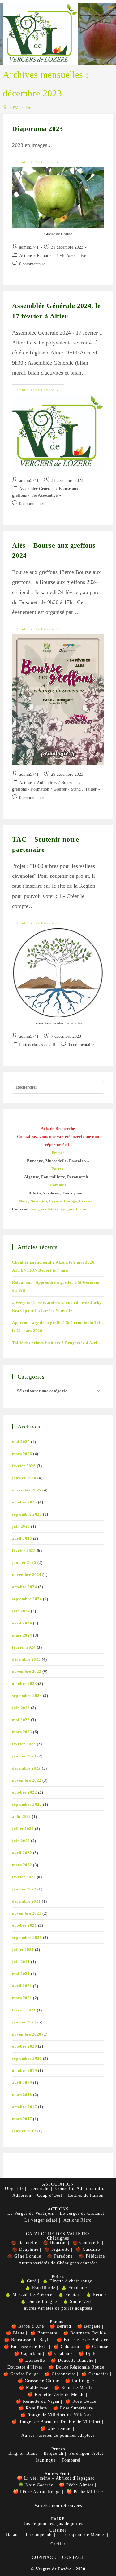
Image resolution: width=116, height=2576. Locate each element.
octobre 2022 (24, 1792)
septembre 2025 (27, 1514)
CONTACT (73, 2558)
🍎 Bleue (15, 2333)
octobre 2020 (24, 2046)
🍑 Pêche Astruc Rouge (37, 2492)
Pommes (58, 2322)
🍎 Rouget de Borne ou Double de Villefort (56, 2422)
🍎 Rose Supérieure (73, 2408)
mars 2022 (22, 1865)
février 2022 (24, 1877)
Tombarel (71, 2460)
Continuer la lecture (41, 163)
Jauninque (46, 2460)
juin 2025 (21, 1526)
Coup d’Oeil (50, 2195)
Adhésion (22, 2195)
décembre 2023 (26, 1659)
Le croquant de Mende (81, 2535)
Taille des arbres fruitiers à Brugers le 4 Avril (55, 1343)
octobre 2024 (24, 1587)
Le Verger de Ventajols (31, 2213)
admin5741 (29, 247)
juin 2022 (21, 1841)
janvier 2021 (24, 2022)
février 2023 (24, 1744)
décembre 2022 (26, 1768)
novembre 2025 (27, 1490)
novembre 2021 (27, 1913)
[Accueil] (5, 107)
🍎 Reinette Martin (74, 2388)
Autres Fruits (58, 2474)
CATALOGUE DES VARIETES (58, 2234)
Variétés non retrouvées (58, 2505)
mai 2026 (21, 1442)
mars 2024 (22, 1635)
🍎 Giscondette (60, 2374)
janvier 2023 (24, 1756)
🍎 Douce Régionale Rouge (76, 2367)
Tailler (91, 789)
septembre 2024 (27, 1599)
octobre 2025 (24, 1502)
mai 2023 (21, 1720)
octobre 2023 (24, 1683)
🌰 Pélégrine (92, 2256)
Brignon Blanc (23, 2453)
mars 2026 (22, 1454)
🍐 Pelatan (69, 2295)
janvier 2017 (24, 2131)
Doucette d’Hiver (25, 2367)
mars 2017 (22, 2119)
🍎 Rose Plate (33, 2408)
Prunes (58, 2449)
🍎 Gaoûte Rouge (21, 2374)
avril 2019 (22, 2083)
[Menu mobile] (110, 8)
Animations (47, 783)
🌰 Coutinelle (86, 2243)
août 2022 (21, 1817)
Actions (26, 256)
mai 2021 (21, 1974)
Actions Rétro (77, 2220)
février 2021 (24, 2010)
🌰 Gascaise (88, 2249)
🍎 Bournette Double (85, 2333)
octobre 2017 (24, 2107)
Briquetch (54, 2453)
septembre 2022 (27, 1804)
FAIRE (58, 2519)
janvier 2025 (24, 1563)
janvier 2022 (24, 1889)
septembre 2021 (27, 1937)
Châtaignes (58, 2238)
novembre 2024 (27, 1575)
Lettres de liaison (86, 2195)
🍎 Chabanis (60, 2354)
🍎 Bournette (44, 2333)
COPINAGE (44, 2558)
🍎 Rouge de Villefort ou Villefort (56, 2415)
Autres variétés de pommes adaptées (58, 2435)
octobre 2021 (24, 1925)
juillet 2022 (23, 1829)
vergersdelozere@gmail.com (59, 1209)
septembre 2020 (27, 2058)
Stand (76, 789)
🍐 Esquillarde (40, 2288)
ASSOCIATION (58, 2184)
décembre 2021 (26, 1901)
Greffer (60, 789)
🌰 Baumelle (24, 2243)
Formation (40, 789)
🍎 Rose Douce (81, 2401)
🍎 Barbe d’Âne (28, 2326)
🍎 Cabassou (66, 2347)
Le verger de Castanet (82, 2213)
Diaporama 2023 (37, 129)
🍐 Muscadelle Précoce (29, 2295)
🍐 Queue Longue (39, 2301)
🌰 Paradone (60, 2256)
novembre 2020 (27, 2034)
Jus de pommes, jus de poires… (56, 2523)
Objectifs (14, 2189)
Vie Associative (73, 256)
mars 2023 (22, 1732)
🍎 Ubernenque (56, 2429)
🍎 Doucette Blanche (72, 2360)
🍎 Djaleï (88, 2354)
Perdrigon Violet (86, 2453)
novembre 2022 (27, 1780)
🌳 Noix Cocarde (36, 2485)
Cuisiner (58, 2530)
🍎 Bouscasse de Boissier (82, 2340)
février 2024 (24, 1647)
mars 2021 (22, 1998)
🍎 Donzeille (32, 2360)
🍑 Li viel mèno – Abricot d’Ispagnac (56, 2478)
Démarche (39, 2189)
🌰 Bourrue (55, 2243)
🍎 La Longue (79, 2381)
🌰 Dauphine (25, 2249)
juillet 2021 (23, 1950)
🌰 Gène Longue (24, 2256)
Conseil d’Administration (81, 2189)
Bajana (13, 2535)
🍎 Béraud (60, 2326)
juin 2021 (21, 1962)
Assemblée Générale (37, 489)
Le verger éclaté (41, 2220)
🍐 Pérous (96, 2295)
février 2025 (24, 1550)
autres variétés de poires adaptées (58, 2308)
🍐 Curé (28, 2281)
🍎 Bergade (89, 2326)
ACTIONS (58, 2209)
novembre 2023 (27, 1671)
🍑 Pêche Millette (85, 2492)
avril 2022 (22, 1853)
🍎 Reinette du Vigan (38, 2401)
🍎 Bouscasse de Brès (26, 2347)
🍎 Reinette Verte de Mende (56, 2394)
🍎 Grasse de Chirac (38, 2381)
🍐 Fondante (74, 2288)
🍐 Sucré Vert (77, 2301)
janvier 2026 (24, 1478)
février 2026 (24, 1466)
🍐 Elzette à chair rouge (67, 2281)
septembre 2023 (27, 1696)
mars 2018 (22, 2095)
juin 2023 (21, 1708)
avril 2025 (22, 1538)
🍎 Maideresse (34, 2388)
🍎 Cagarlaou (28, 2354)
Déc (28, 107)
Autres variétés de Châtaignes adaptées (58, 2263)
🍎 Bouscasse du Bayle (27, 2340)
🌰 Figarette (57, 2249)
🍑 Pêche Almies (76, 2485)
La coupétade (39, 2535)
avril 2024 (22, 1623)
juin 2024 (21, 1611)
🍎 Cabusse (97, 2347)
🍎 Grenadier (95, 2374)
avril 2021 (22, 1986)
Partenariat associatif (37, 1045)
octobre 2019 (24, 2070)
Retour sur (46, 256)
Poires (58, 2277)
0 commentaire (32, 264)
